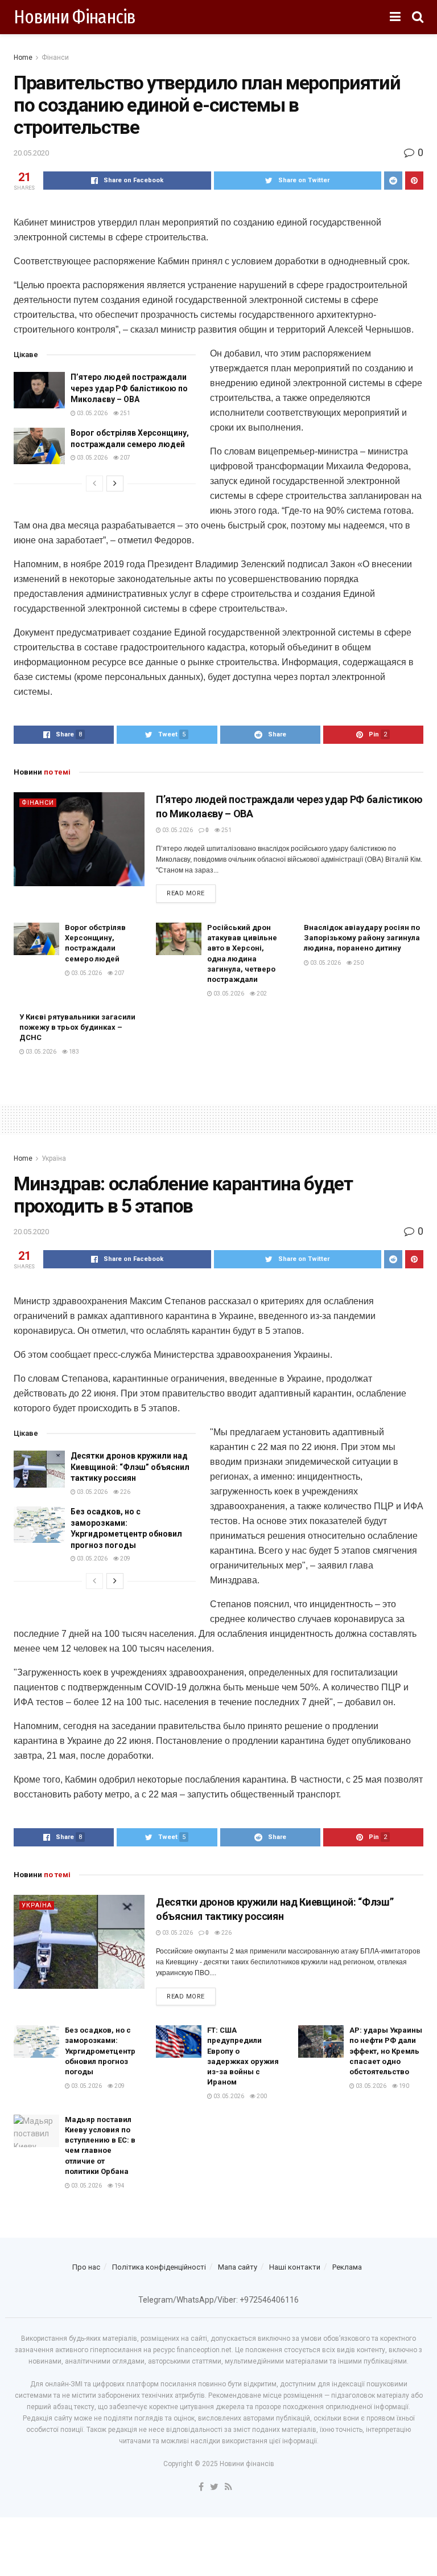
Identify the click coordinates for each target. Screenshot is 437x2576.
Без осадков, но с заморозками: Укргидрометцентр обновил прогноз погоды (100, 2051)
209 (125, 1559)
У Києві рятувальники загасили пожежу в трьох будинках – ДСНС (77, 1027)
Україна (54, 1158)
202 (261, 994)
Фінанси (55, 58)
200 (261, 2096)
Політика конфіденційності (159, 2267)
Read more (186, 893)
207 (125, 458)
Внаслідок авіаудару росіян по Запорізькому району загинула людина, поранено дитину (362, 938)
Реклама (347, 2267)
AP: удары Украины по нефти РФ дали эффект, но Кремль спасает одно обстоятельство (386, 2051)
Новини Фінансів (75, 17)
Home (23, 58)
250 (358, 963)
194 (119, 2186)
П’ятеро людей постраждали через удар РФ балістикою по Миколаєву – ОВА (129, 388)
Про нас (86, 2267)
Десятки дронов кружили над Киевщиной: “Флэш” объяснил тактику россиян (130, 1467)
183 (73, 1052)
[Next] (115, 484)
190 (403, 2086)
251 (125, 413)
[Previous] (94, 484)
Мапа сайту (238, 2267)
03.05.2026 (92, 413)
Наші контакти (295, 2267)
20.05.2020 (31, 153)
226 (125, 1492)
